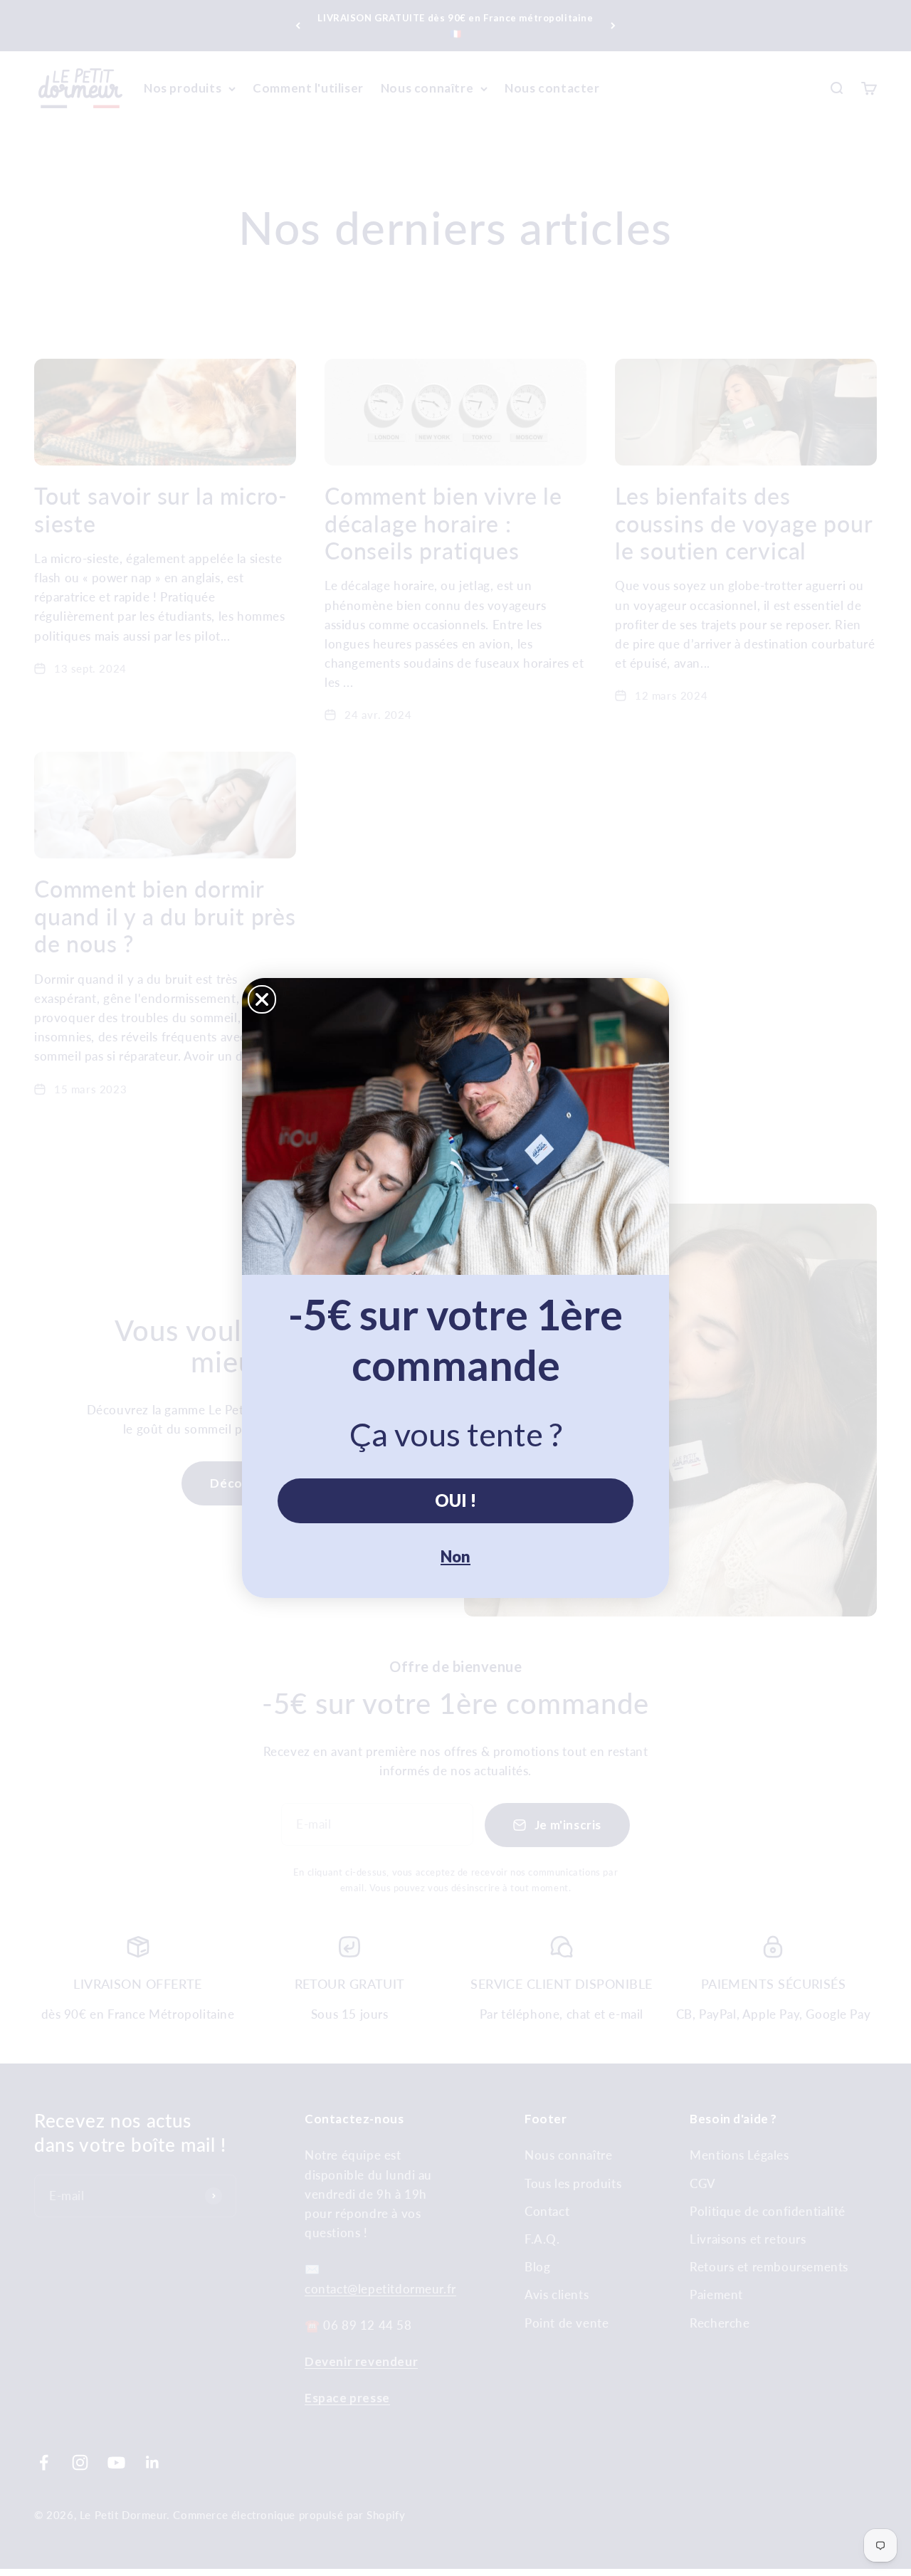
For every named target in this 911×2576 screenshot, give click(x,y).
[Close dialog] (262, 999)
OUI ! (455, 1500)
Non (455, 1556)
